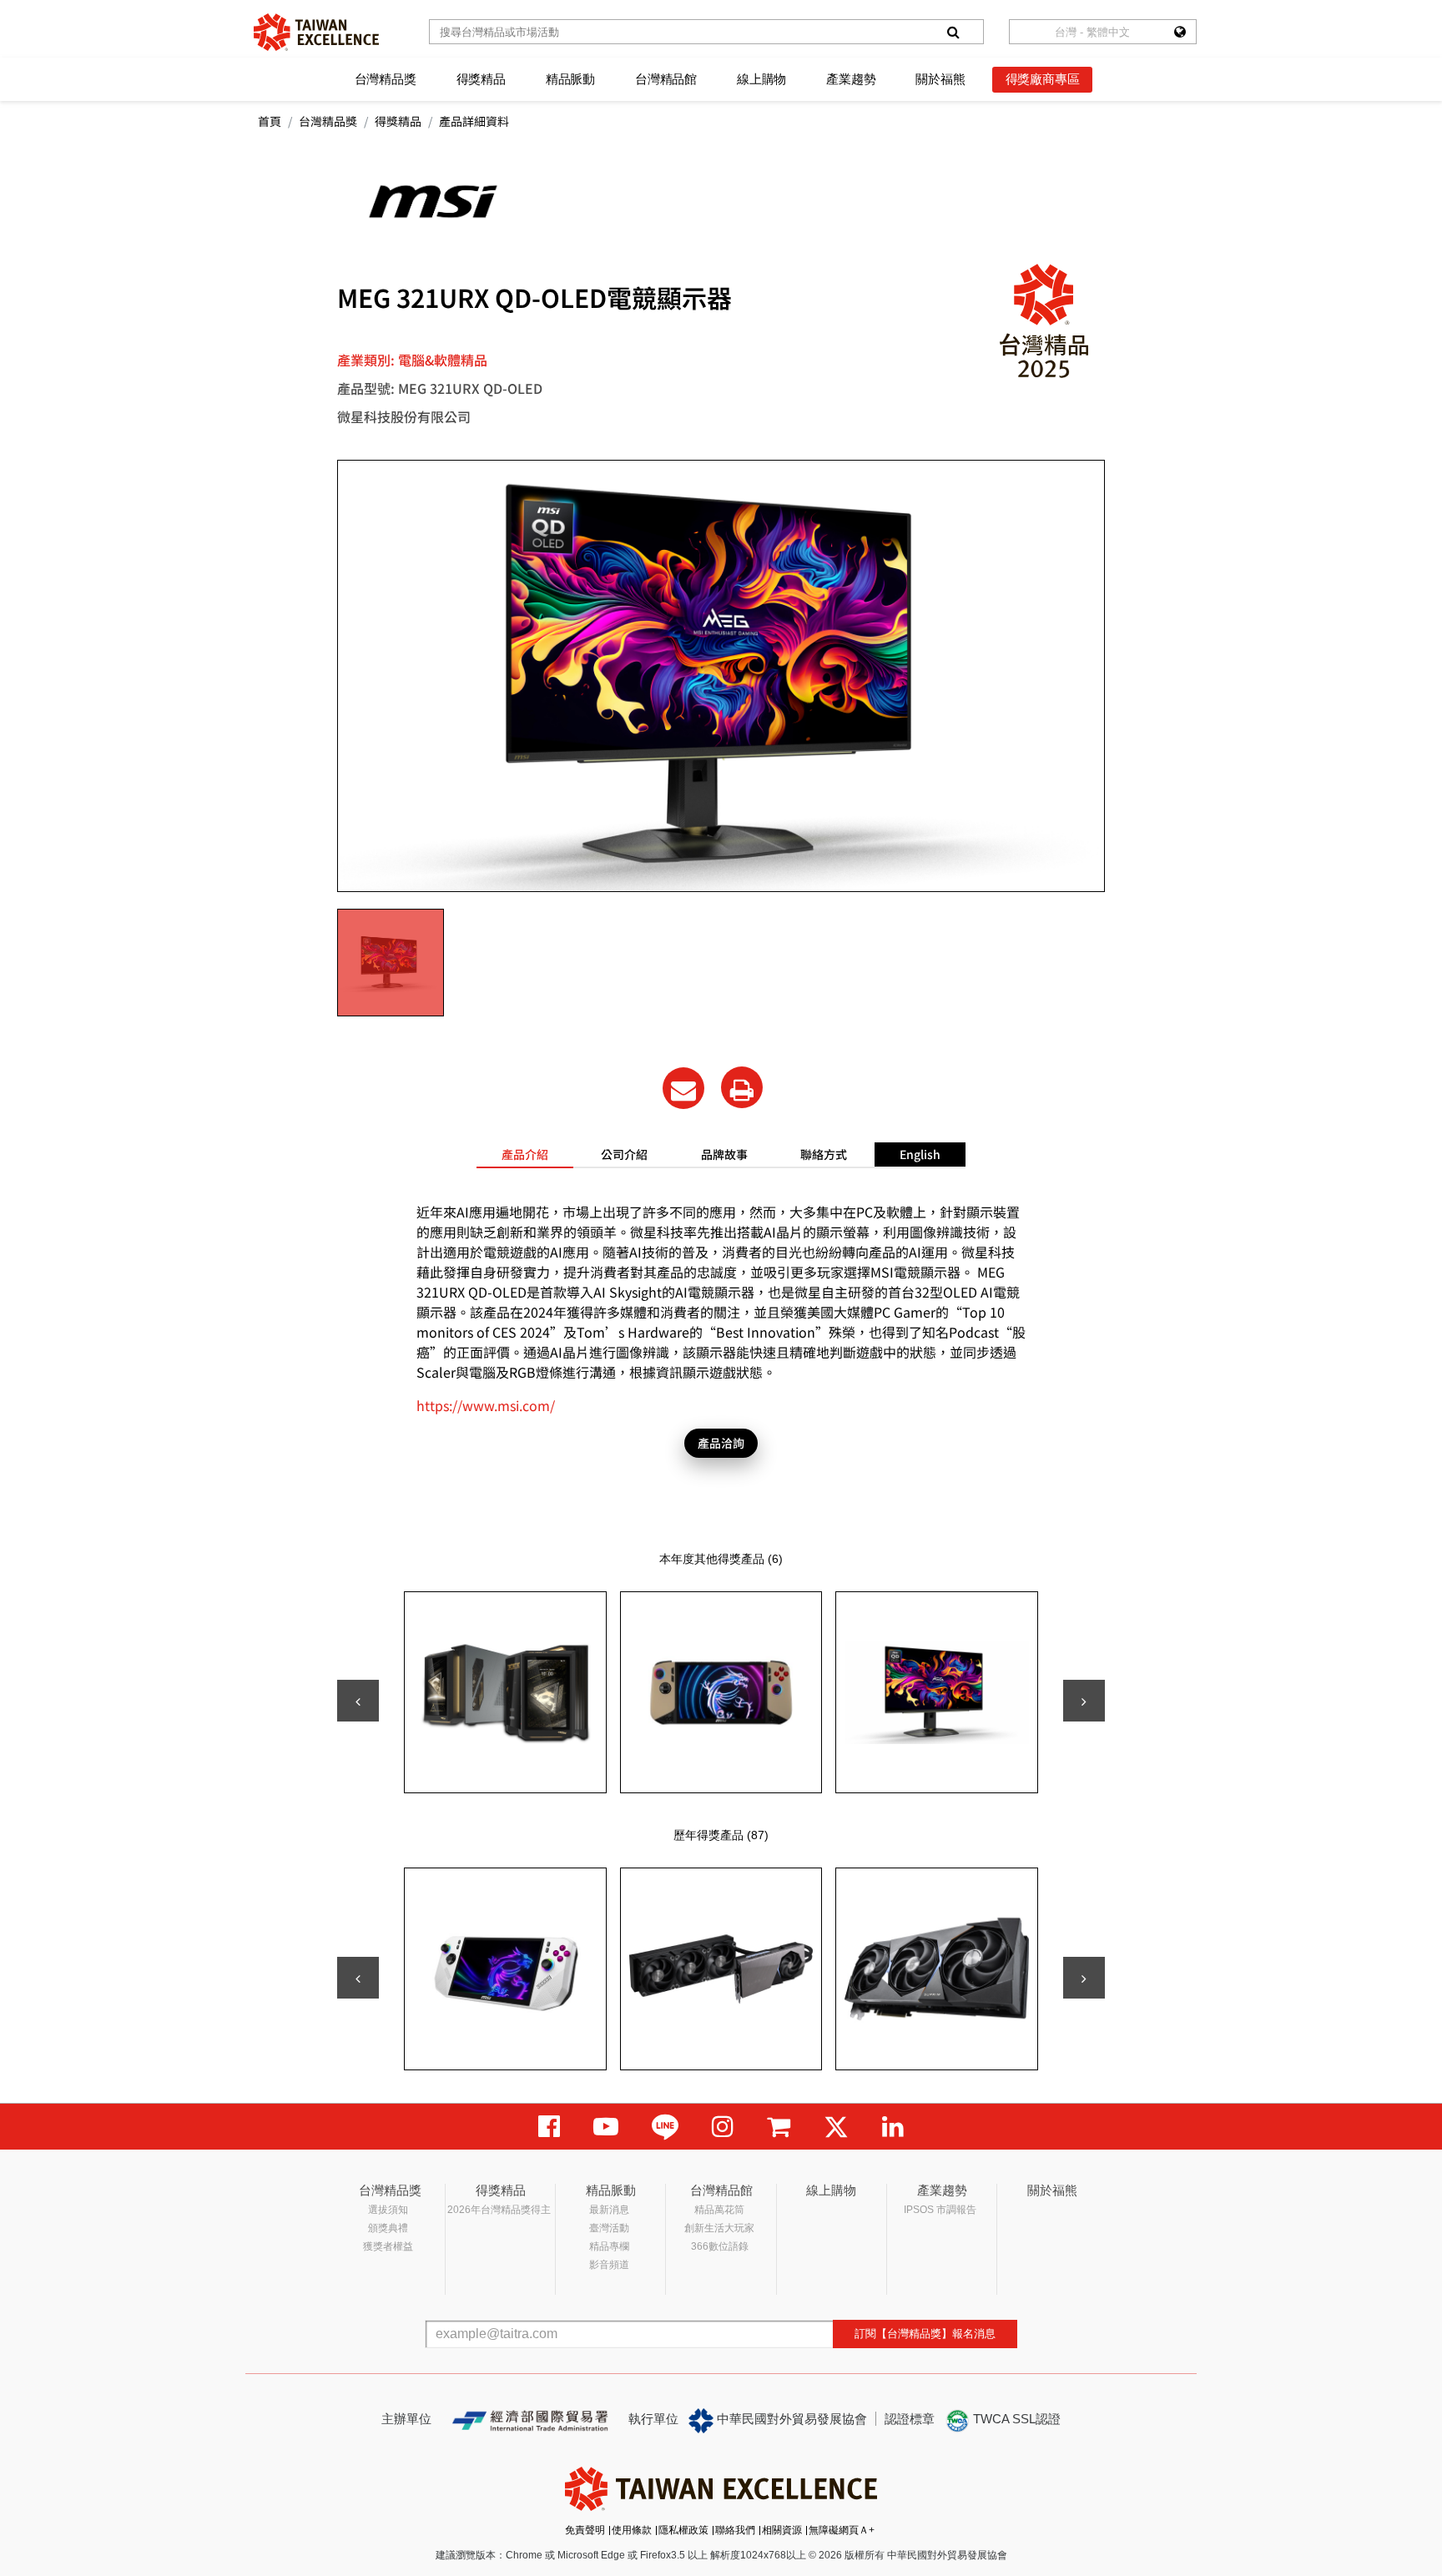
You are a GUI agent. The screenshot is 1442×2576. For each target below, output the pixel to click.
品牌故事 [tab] (724, 1154)
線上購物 (761, 79)
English (920, 1154)
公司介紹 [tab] (624, 1154)
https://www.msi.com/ (486, 1405)
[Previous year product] (358, 1978)
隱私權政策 (683, 2530)
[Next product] (1084, 1701)
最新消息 (609, 2210)
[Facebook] (549, 2127)
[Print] (742, 1087)
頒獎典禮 (388, 2228)
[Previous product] (358, 1701)
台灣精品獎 (386, 79)
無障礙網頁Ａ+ (842, 2530)
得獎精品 (481, 79)
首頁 (270, 121)
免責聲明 (585, 2530)
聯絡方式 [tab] (824, 1154)
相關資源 (782, 2530)
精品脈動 (570, 79)
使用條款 (632, 2530)
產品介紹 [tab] (525, 1154)
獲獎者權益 (388, 2246)
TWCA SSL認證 (1015, 2419)
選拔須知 (388, 2210)
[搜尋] (953, 32)
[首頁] (316, 32)
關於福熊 (940, 79)
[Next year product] (1084, 1978)
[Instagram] (723, 2127)
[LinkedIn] (893, 2127)
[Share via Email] (683, 1088)
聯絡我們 (735, 2530)
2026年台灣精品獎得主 (499, 2210)
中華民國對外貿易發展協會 (790, 2419)
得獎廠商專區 (1043, 79)
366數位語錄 (720, 2246)
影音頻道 (609, 2265)
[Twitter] (836, 2127)
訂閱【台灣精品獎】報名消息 (925, 2334)
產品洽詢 (721, 1443)
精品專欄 (609, 2246)
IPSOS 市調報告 (940, 2210)
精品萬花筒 (719, 2210)
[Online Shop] (779, 2127)
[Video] (606, 2127)
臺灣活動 (609, 2228)
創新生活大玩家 (719, 2228)
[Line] (665, 2127)
